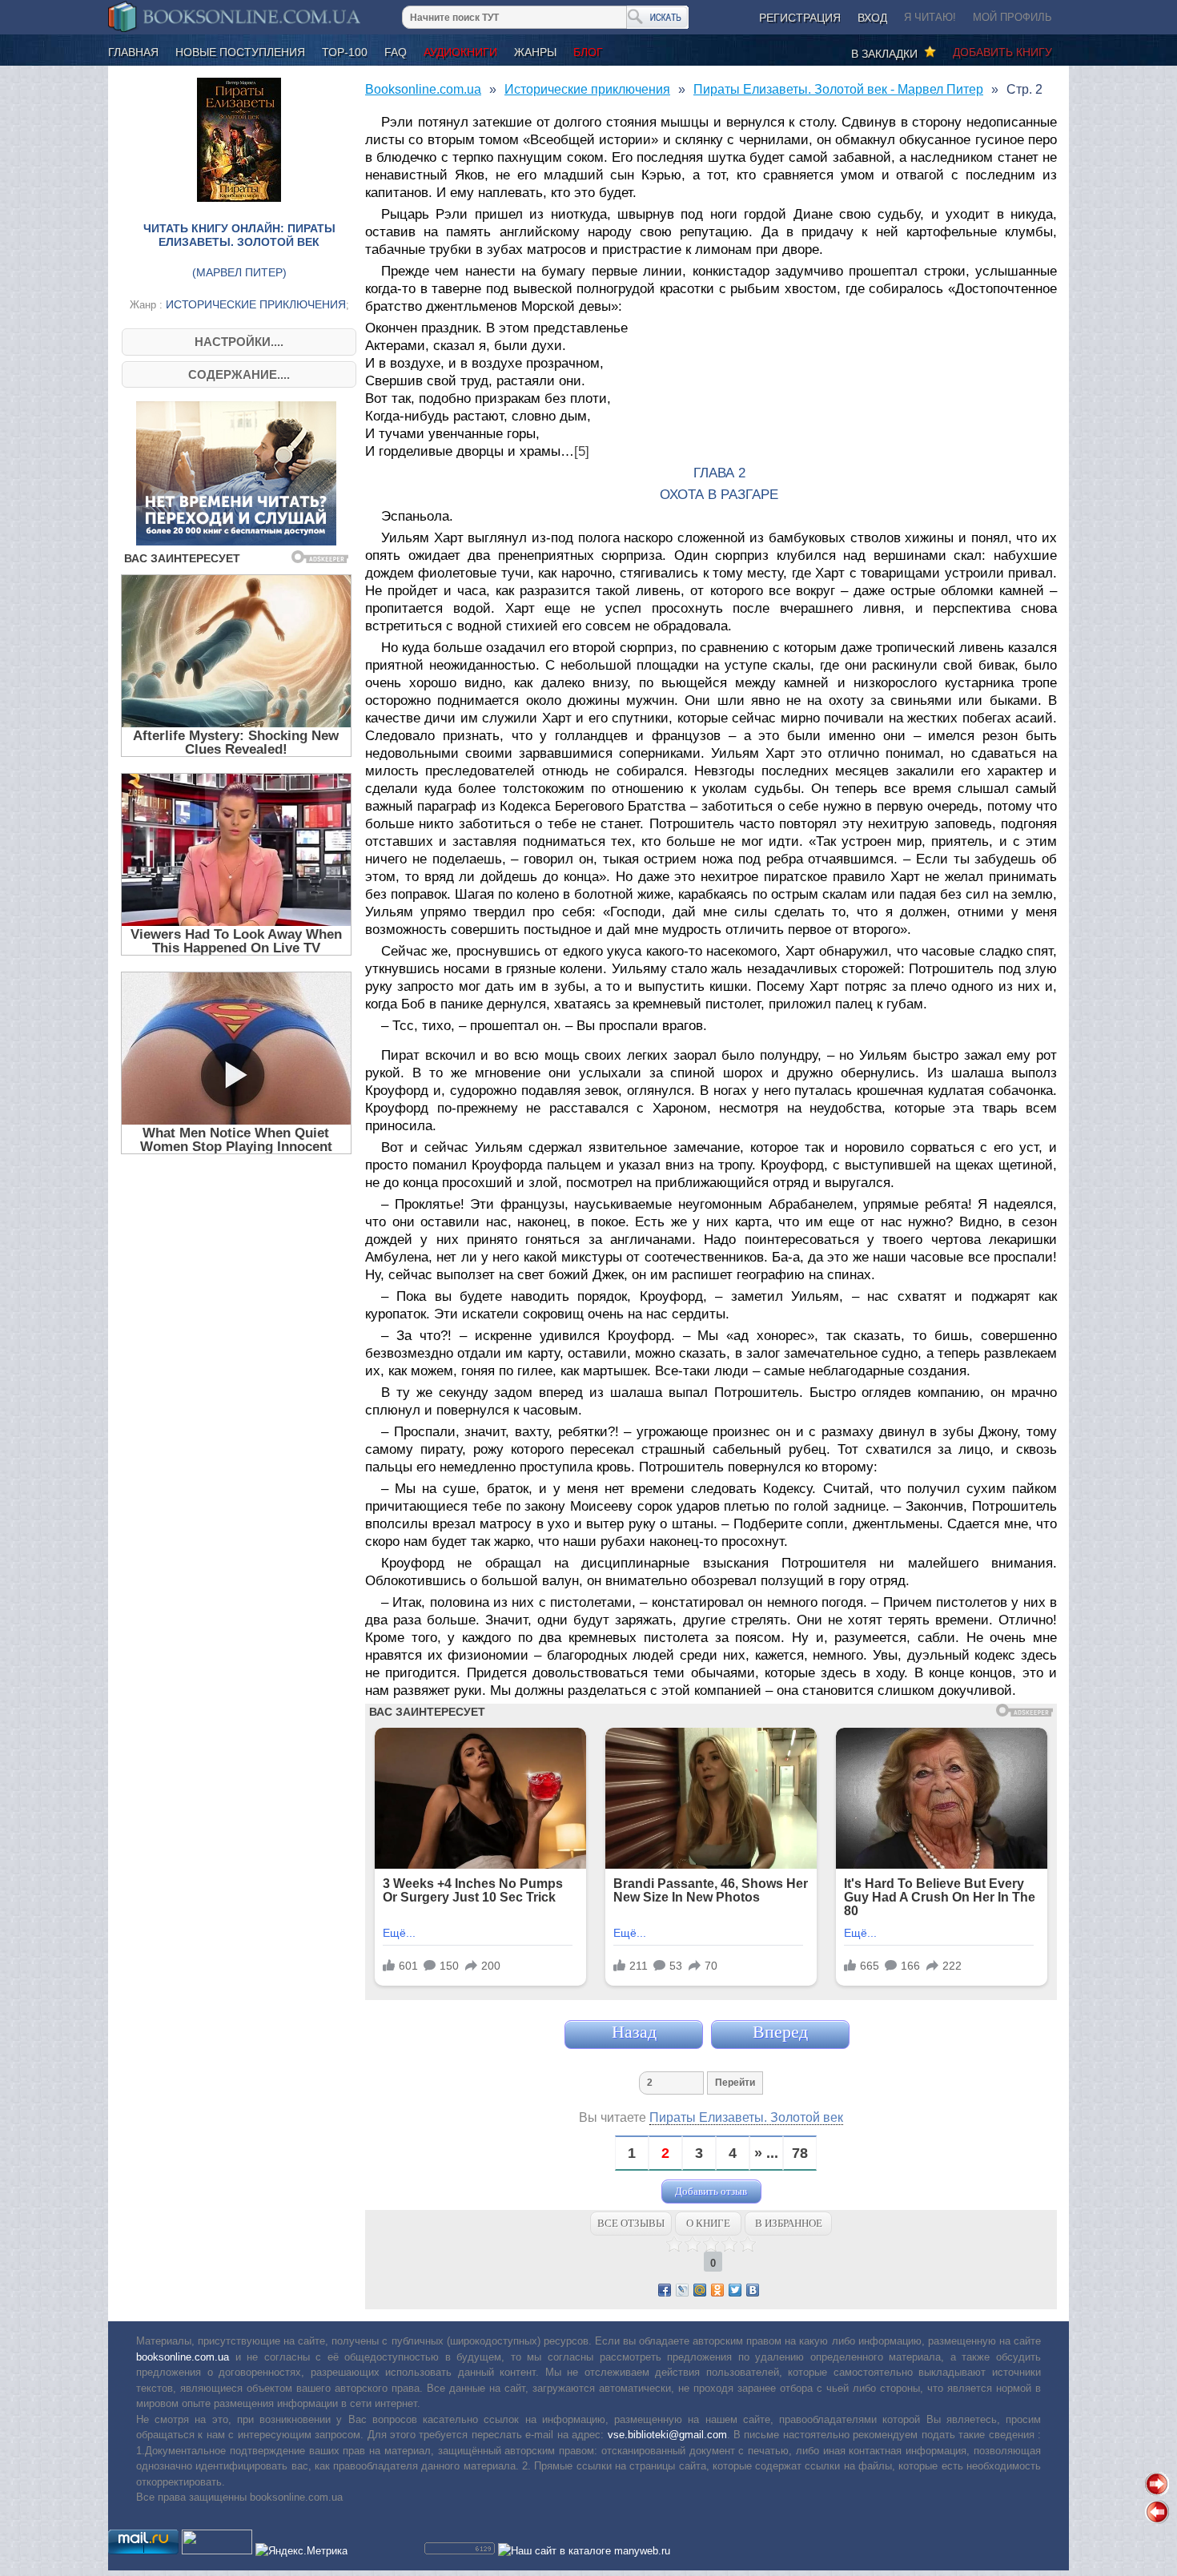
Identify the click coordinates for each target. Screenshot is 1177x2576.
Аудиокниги (460, 52)
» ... (766, 2153)
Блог (588, 52)
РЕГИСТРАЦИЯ (800, 18)
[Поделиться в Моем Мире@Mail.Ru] (700, 2290)
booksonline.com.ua (183, 2357)
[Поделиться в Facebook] (665, 2290)
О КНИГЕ (708, 2223)
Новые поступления (240, 52)
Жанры (535, 52)
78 (800, 2153)
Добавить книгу (1002, 52)
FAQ (396, 52)
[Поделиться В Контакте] (753, 2290)
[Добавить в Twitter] (735, 2290)
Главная (133, 52)
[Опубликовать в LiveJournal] (682, 2290)
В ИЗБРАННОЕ (789, 2223)
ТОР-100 (345, 52)
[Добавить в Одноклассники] (717, 2290)
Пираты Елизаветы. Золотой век (746, 2117)
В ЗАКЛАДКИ (888, 54)
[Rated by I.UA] (217, 2551)
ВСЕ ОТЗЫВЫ (631, 2223)
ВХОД (872, 18)
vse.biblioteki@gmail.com (667, 2435)
